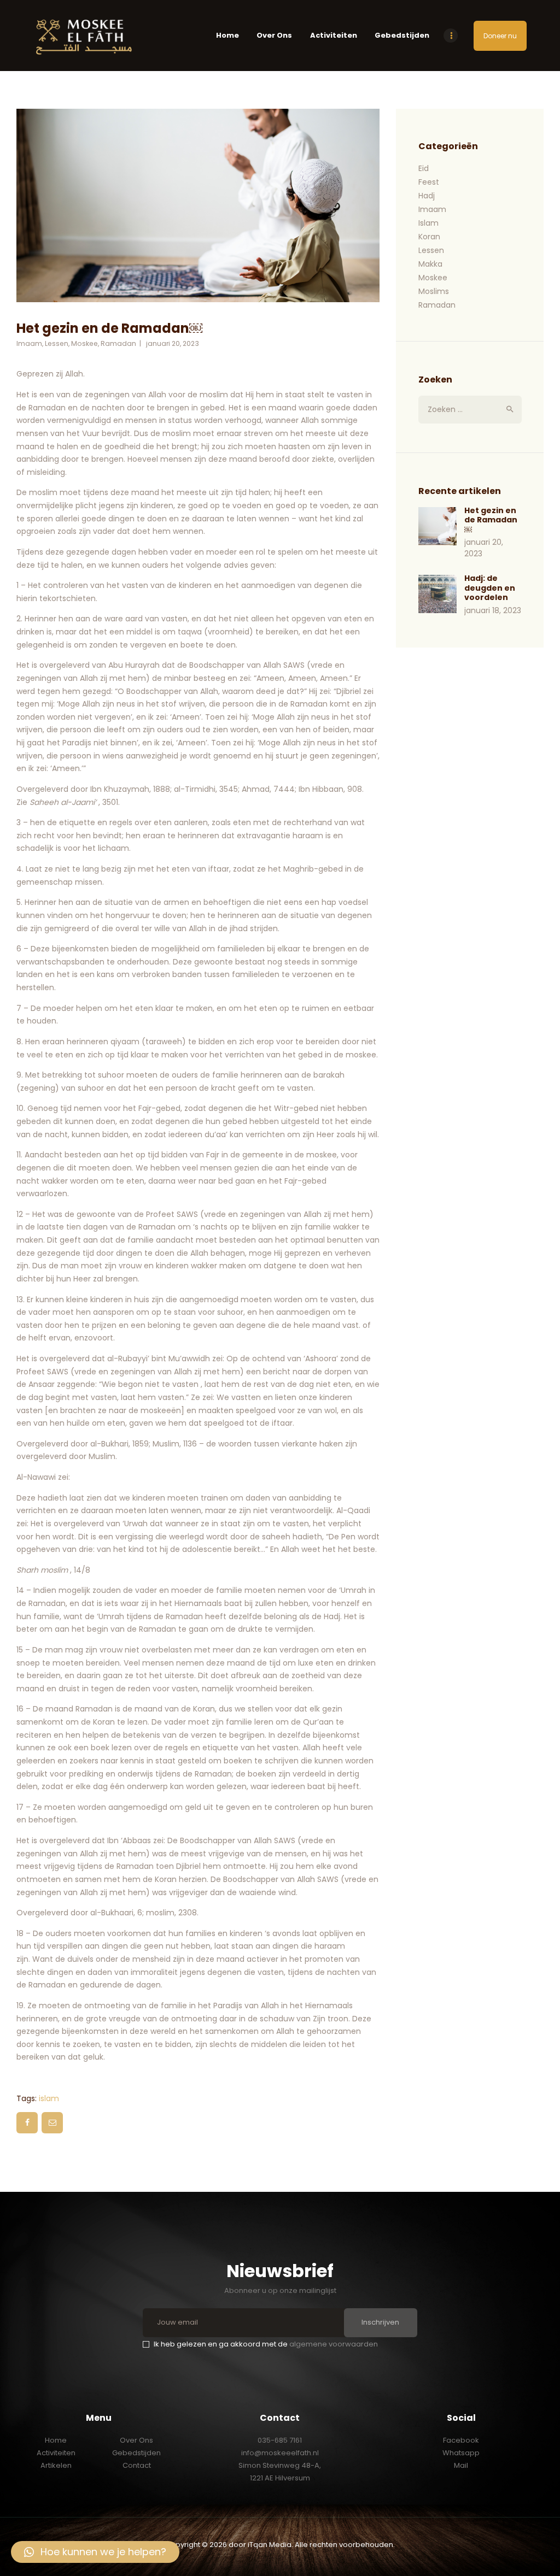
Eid (424, 168)
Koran (429, 237)
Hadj (427, 196)
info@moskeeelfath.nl (280, 2453)
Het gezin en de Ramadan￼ (491, 521)
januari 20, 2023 (173, 343)
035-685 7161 (280, 2440)
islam (49, 2098)
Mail (461, 2465)
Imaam (29, 343)
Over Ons (136, 2440)
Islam (428, 223)
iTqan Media (270, 2545)
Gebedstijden (136, 2453)
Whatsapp (461, 2453)
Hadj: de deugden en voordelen (490, 588)
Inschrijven (380, 2322)
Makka (430, 264)
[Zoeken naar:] (470, 409)
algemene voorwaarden (334, 2344)
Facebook (461, 2440)
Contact (137, 2465)
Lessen (57, 343)
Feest (429, 182)
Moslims (434, 291)
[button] (95, 2552)
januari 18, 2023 (493, 610)
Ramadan (118, 343)
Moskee (84, 343)
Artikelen (56, 2465)
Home (56, 2440)
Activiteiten (56, 2453)
